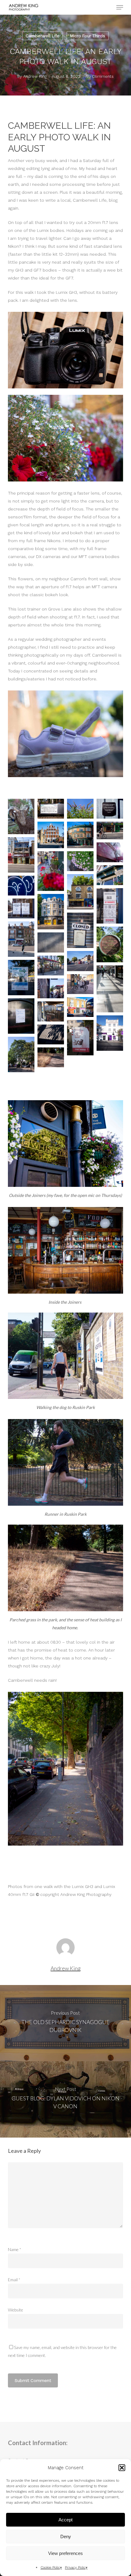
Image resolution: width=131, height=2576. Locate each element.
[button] (122, 2468)
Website (16, 2310)
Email (14, 2280)
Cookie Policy (51, 2567)
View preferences (65, 2553)
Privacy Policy (76, 2567)
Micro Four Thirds (88, 36)
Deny (66, 2536)
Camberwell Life (42, 36)
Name (15, 2249)
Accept (65, 2520)
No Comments (100, 76)
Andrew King (35, 76)
